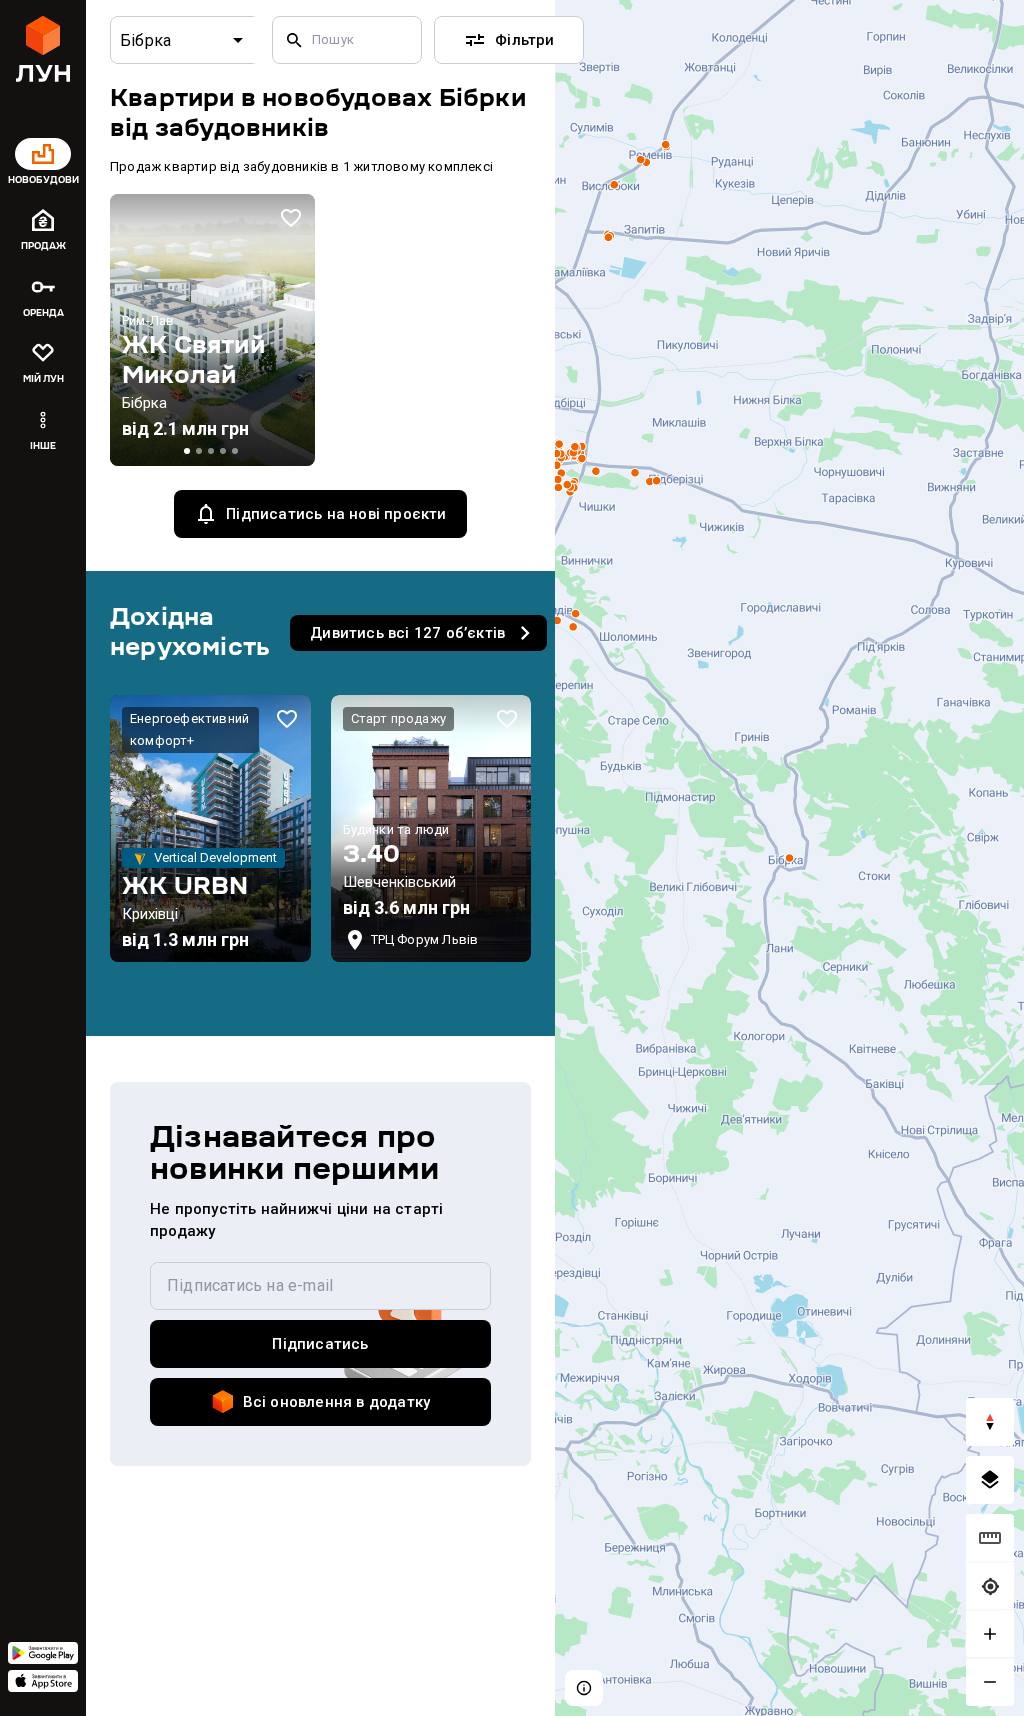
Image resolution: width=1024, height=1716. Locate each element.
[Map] (789, 858)
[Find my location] (990, 1586)
